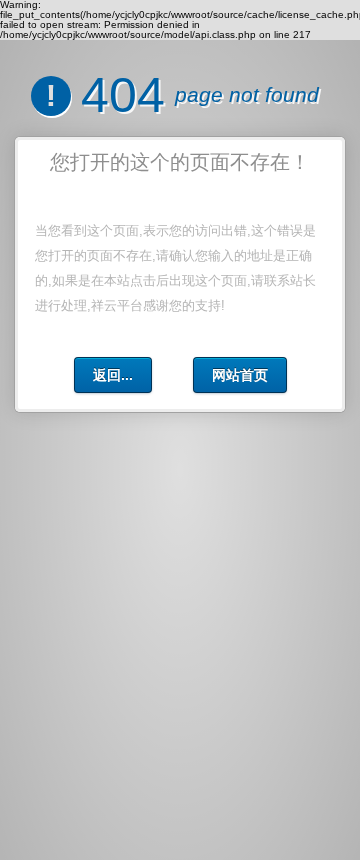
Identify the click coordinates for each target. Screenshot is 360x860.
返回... (113, 375)
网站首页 (240, 375)
